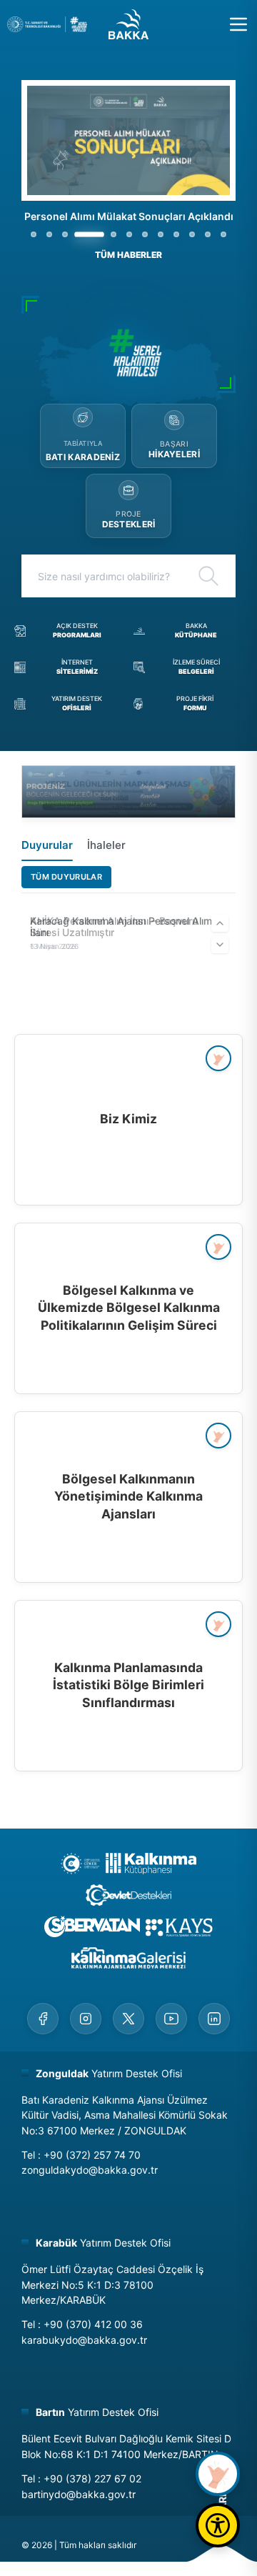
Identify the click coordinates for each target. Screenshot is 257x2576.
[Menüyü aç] (238, 24)
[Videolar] (218, 2474)
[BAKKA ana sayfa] (128, 24)
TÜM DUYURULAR (66, 877)
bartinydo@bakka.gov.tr (79, 2494)
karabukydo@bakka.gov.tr (84, 2340)
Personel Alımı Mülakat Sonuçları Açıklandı (129, 216)
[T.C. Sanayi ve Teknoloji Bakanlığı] (47, 24)
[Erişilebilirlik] (218, 2525)
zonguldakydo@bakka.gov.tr (90, 2170)
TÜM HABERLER (128, 255)
